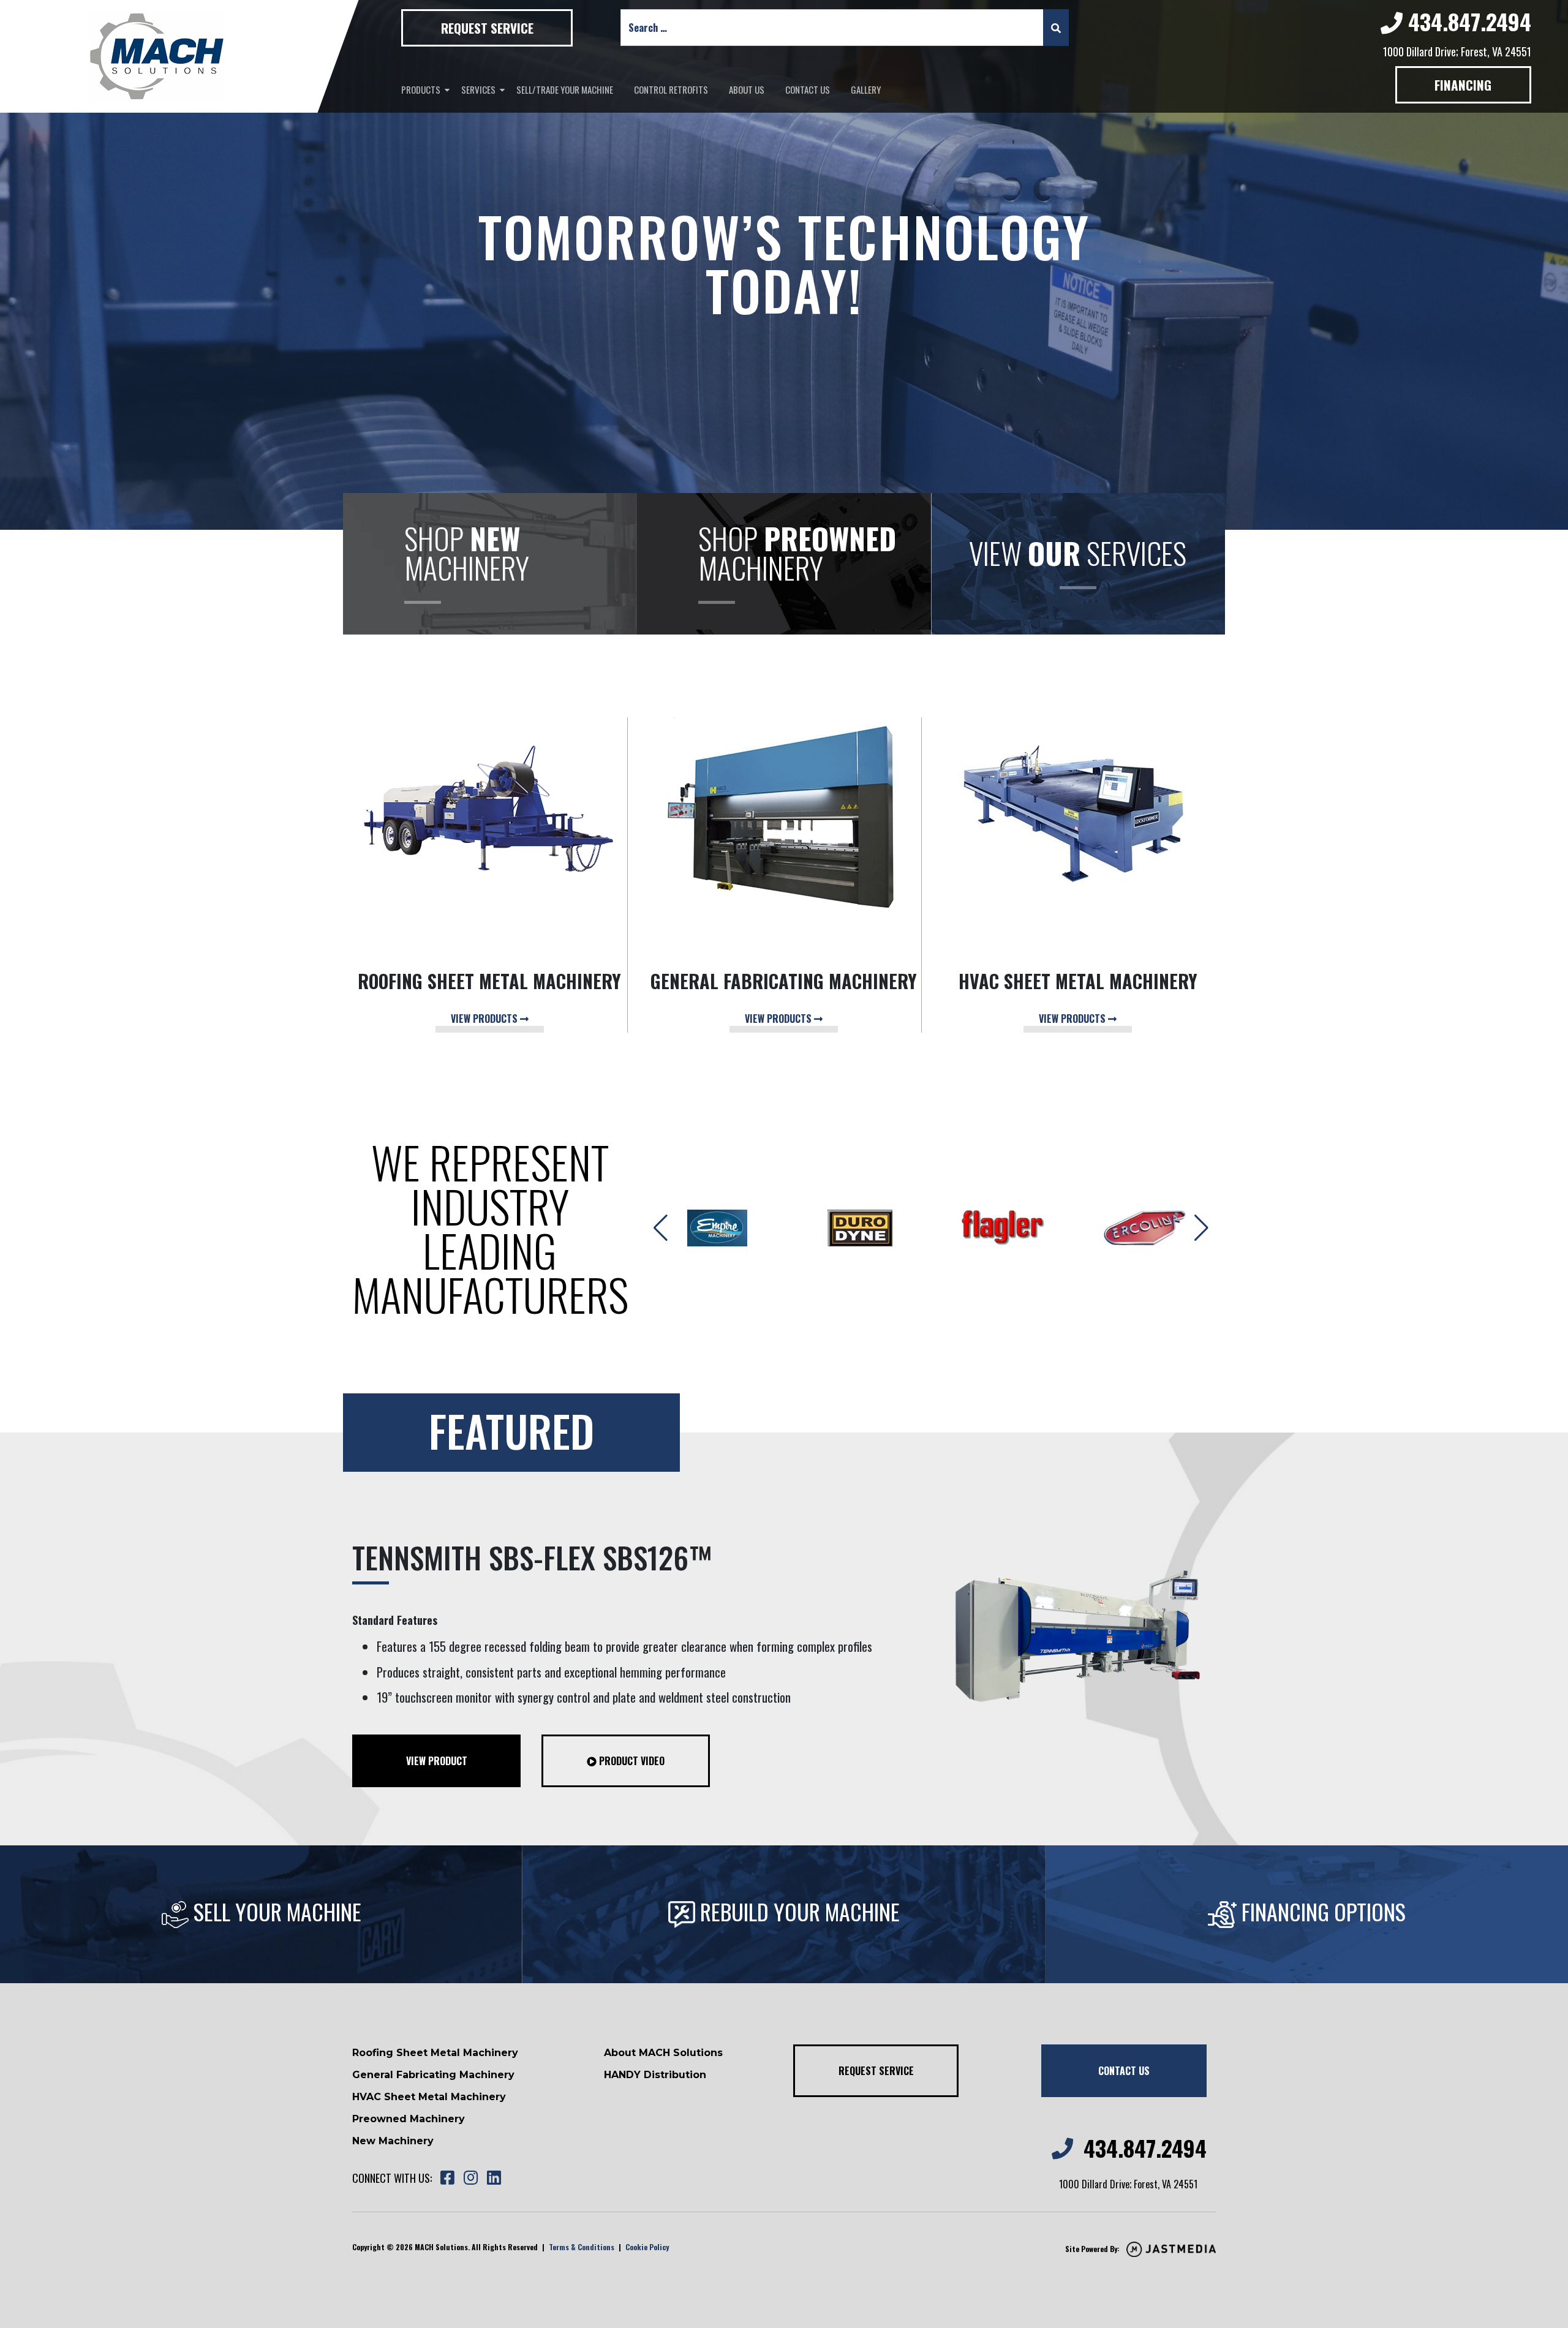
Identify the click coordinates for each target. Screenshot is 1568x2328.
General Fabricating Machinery (433, 2075)
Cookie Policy (647, 2247)
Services (478, 89)
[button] (1201, 1228)
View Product (437, 1761)
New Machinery (393, 2141)
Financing (1463, 85)
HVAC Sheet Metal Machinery (429, 2097)
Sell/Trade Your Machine (565, 89)
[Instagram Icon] (470, 2178)
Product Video (631, 1761)
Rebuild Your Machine (797, 1911)
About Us (747, 89)
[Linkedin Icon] (494, 2178)
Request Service (487, 28)
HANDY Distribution (655, 2075)
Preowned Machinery (409, 2119)
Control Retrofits (671, 89)
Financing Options (1321, 1911)
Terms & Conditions (582, 2247)
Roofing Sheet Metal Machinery (435, 2053)
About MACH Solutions (663, 2053)
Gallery (866, 89)
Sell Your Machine (275, 1911)
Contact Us (808, 89)
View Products (485, 1019)
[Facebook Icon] (447, 2178)
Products (421, 89)
